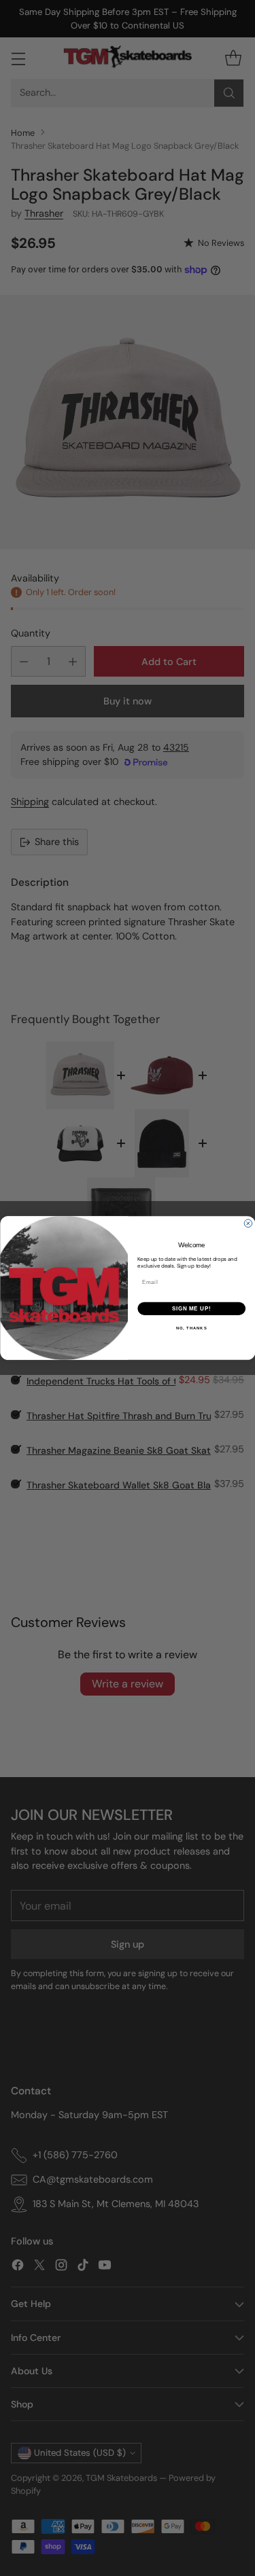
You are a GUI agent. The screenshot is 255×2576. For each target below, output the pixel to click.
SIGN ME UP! (191, 1308)
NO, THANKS (191, 1328)
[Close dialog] (248, 1223)
